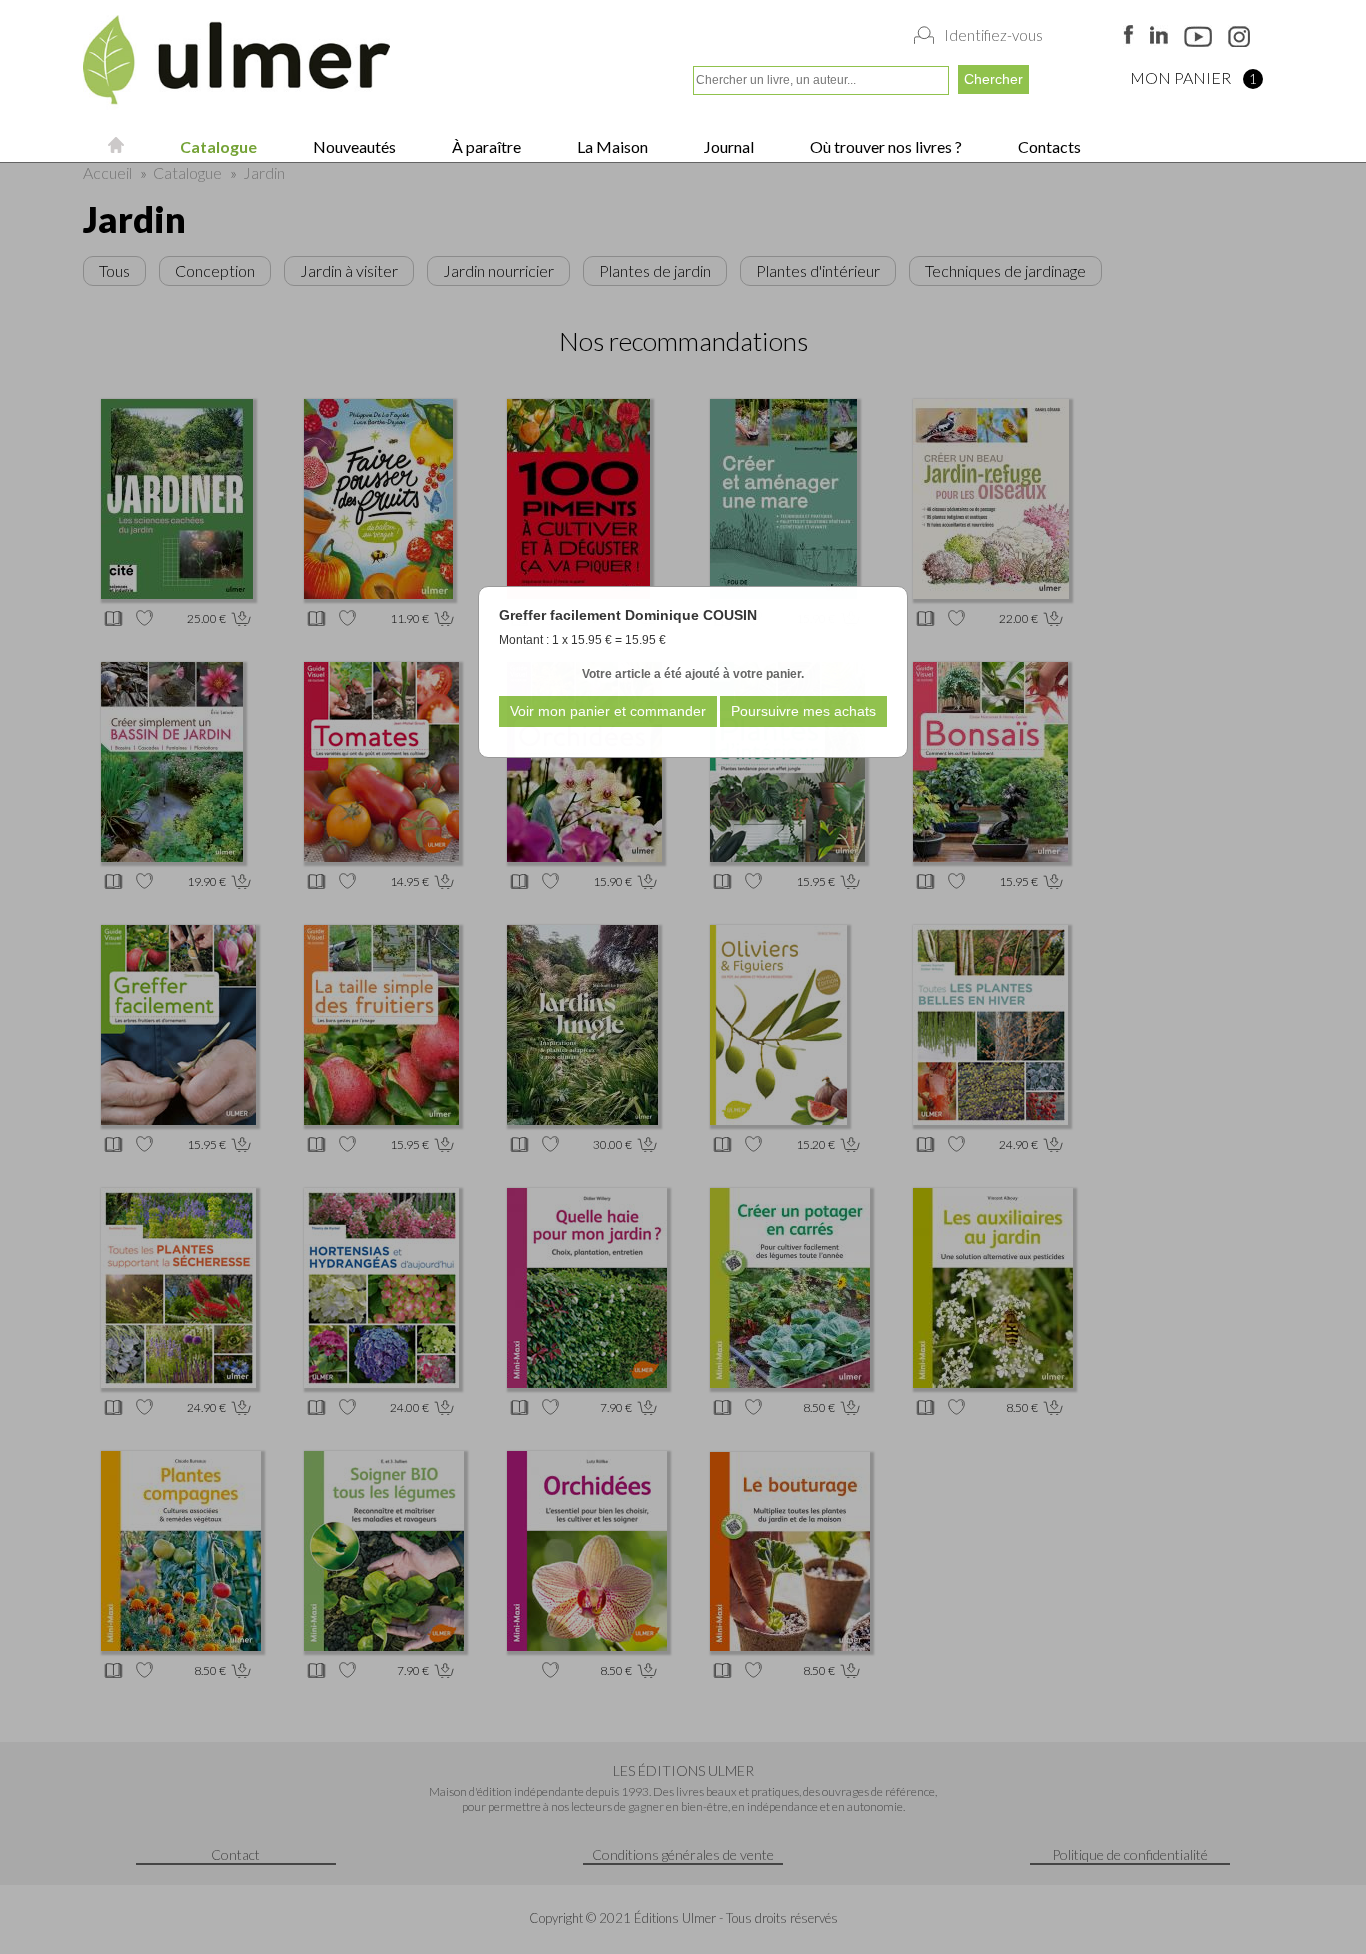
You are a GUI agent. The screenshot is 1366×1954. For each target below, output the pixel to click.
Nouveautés (353, 146)
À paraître (485, 146)
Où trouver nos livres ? (884, 146)
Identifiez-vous (993, 35)
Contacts (1048, 146)
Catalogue (217, 146)
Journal (727, 146)
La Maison (611, 146)
